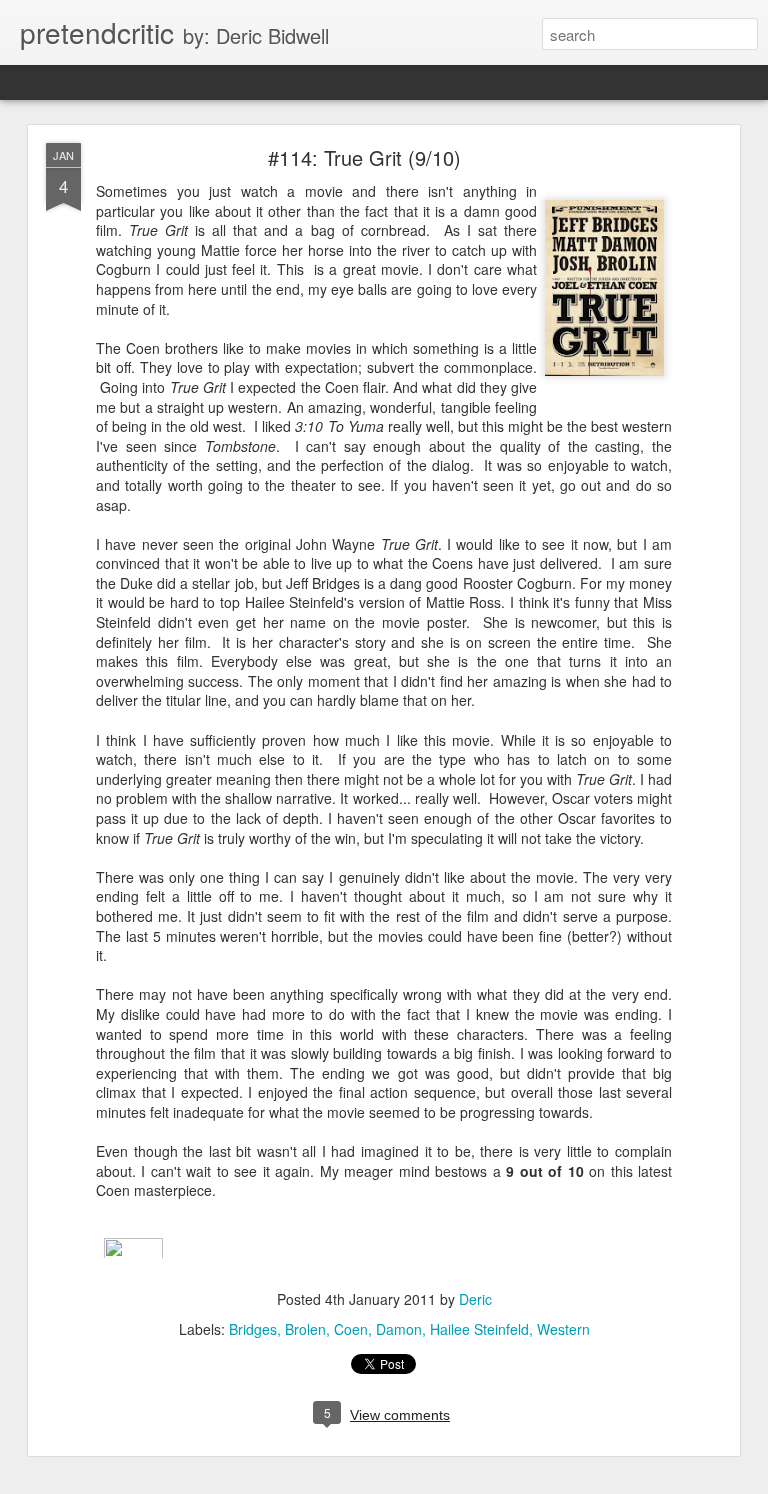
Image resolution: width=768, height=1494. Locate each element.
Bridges (253, 1329)
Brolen (305, 1329)
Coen (351, 1329)
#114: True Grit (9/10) (364, 157)
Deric (475, 1299)
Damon (399, 1329)
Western (563, 1329)
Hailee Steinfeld (479, 1329)
